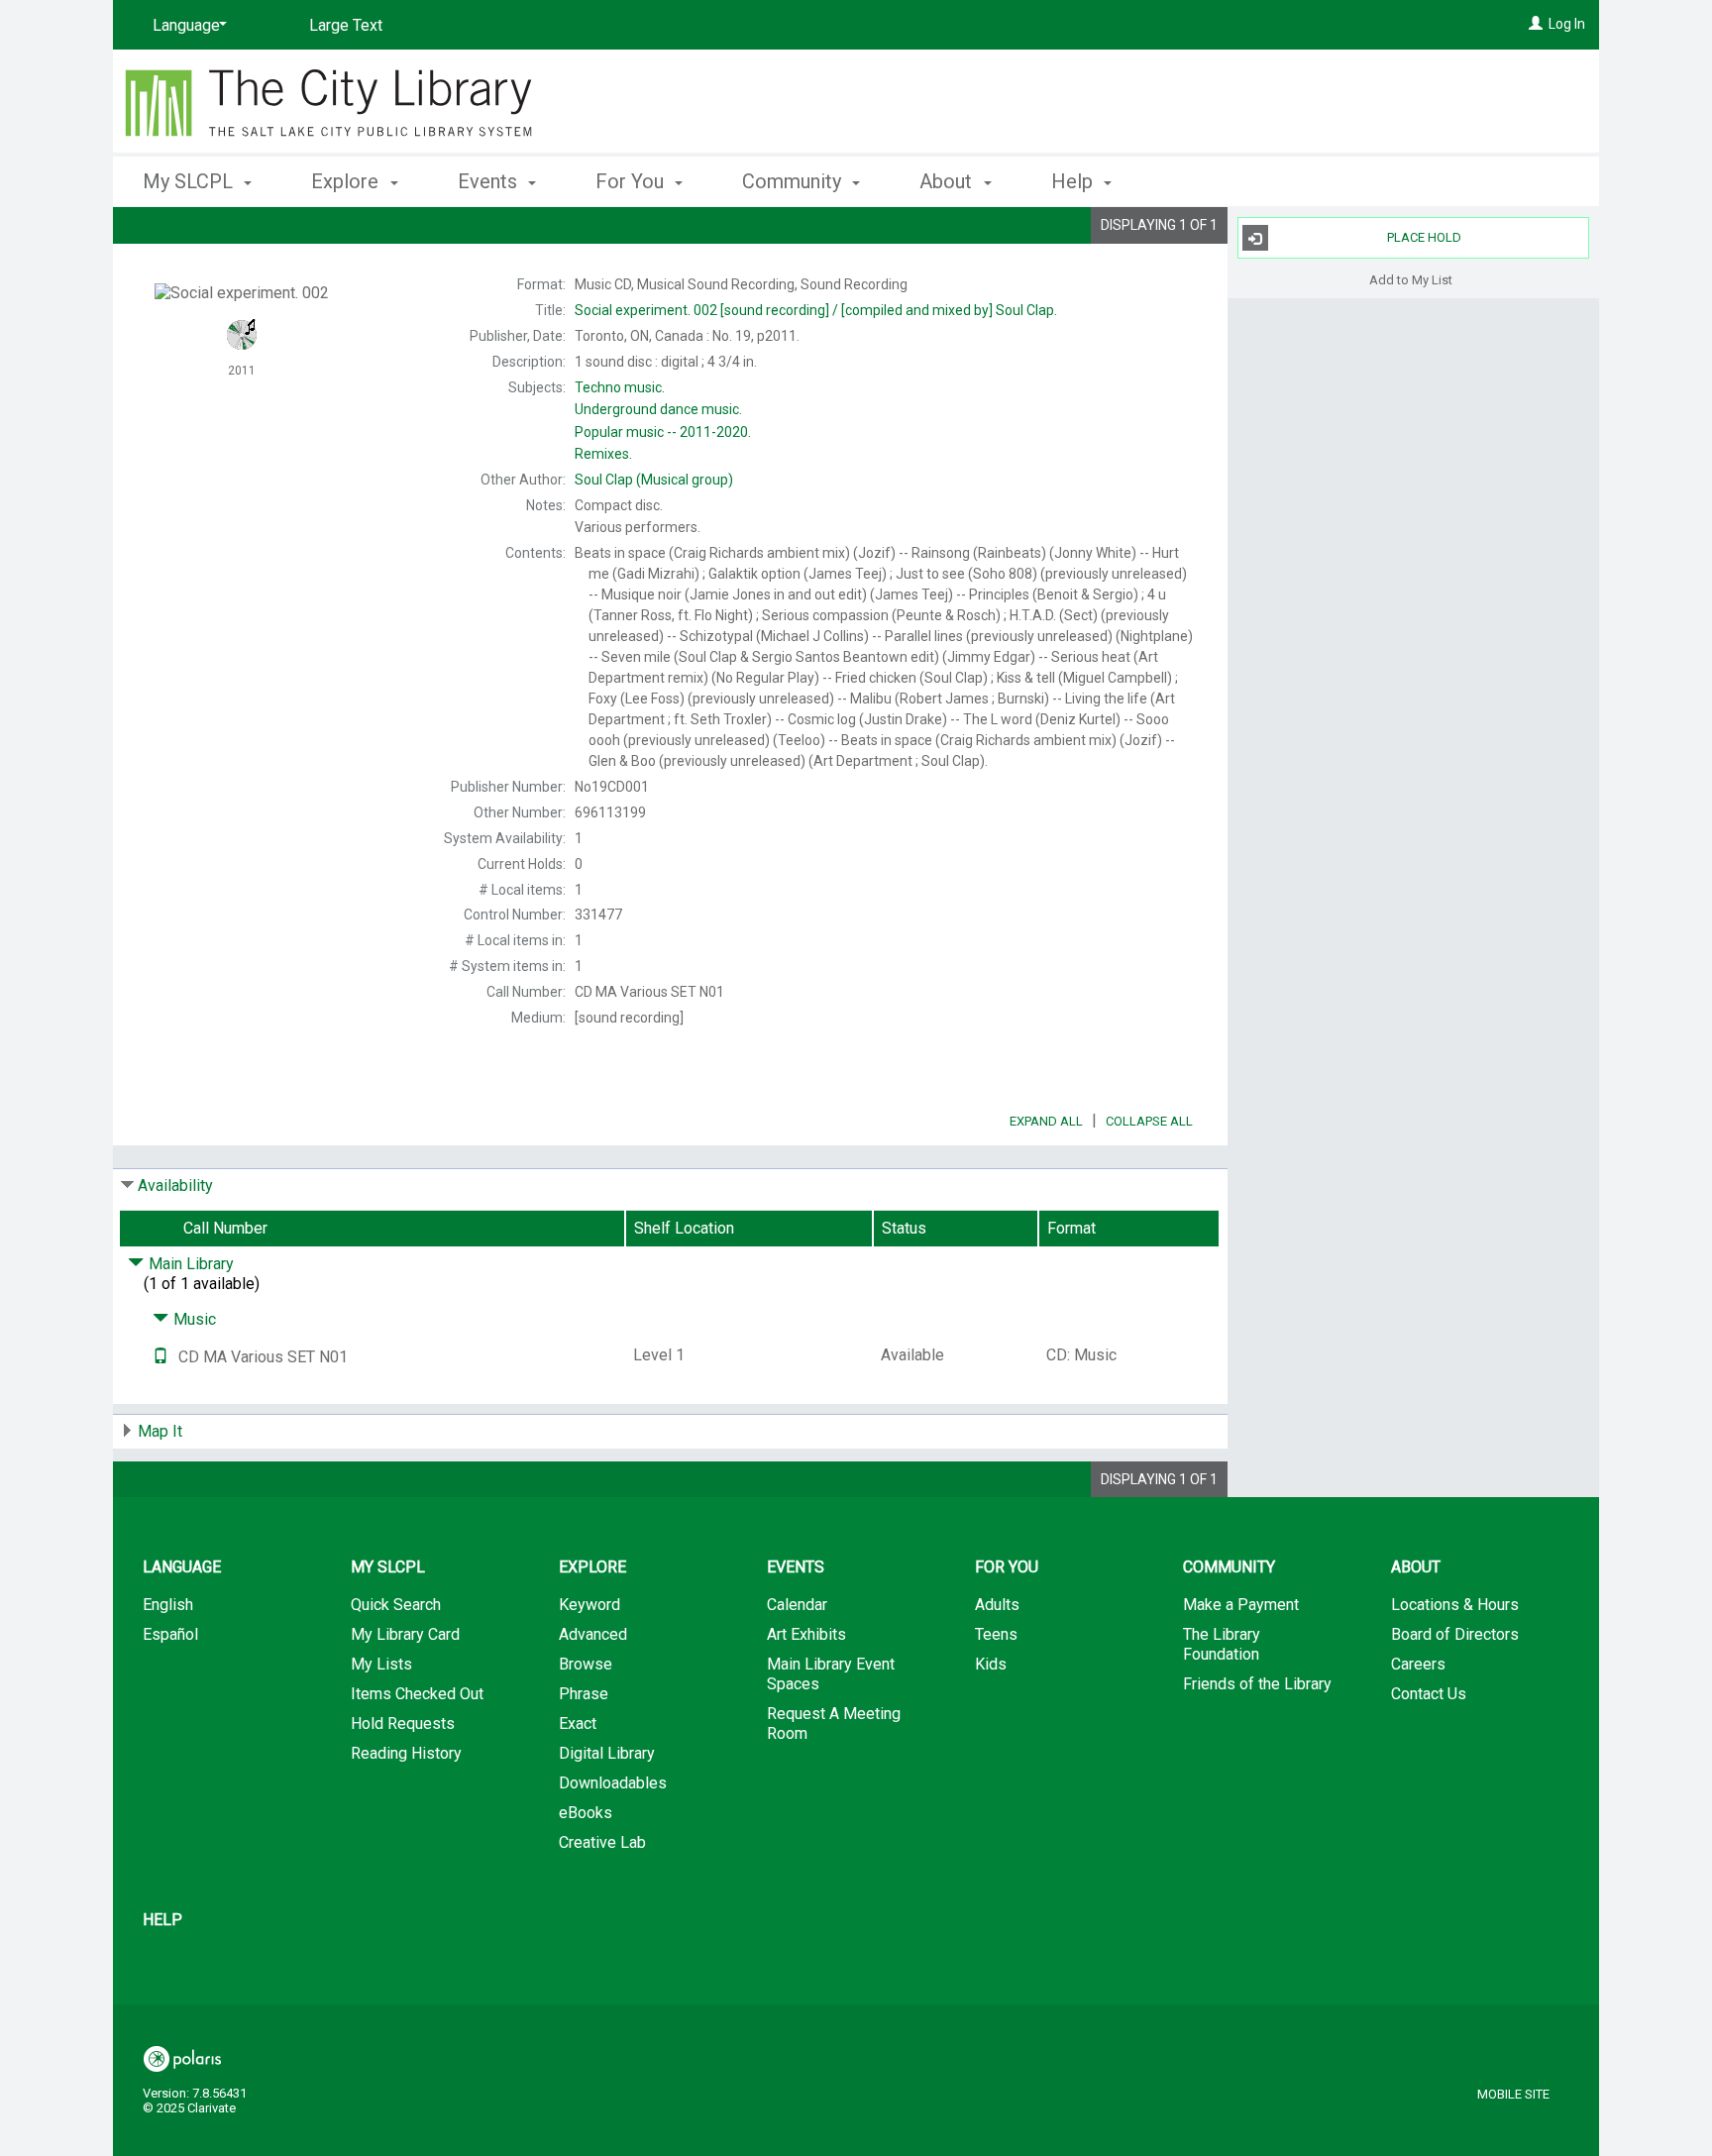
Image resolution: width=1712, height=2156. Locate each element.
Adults (997, 1605)
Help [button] (1074, 181)
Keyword (589, 1605)
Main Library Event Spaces (831, 1674)
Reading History (406, 1753)
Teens (996, 1634)
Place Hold (1424, 237)
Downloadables (613, 1783)
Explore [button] (347, 181)
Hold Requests (403, 1724)
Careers (1418, 1664)
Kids (991, 1664)
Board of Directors (1455, 1634)
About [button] (948, 181)
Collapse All (1149, 1121)
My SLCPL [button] (190, 181)
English (168, 1605)
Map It (160, 1431)
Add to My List (1411, 279)
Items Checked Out (417, 1694)
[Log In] (1536, 24)
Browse (586, 1664)
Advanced (593, 1634)
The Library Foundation (1222, 1644)
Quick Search (396, 1605)
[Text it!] (160, 1357)
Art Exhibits (806, 1634)
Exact (578, 1724)
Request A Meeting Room (834, 1724)
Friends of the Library (1257, 1684)
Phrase (584, 1694)
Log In (1567, 24)
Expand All (1046, 1121)
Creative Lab (602, 1842)
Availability (175, 1186)
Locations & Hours (1455, 1605)
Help (162, 1920)
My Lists (381, 1664)
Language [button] (182, 1567)
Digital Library (607, 1753)
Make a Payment (1241, 1605)
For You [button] (632, 181)
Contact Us (1429, 1694)
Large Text (346, 25)
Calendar (797, 1605)
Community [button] (794, 181)
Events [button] (490, 181)
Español (170, 1634)
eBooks (586, 1813)
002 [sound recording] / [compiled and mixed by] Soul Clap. (816, 310)
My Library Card (405, 1634)
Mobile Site (1513, 2094)
